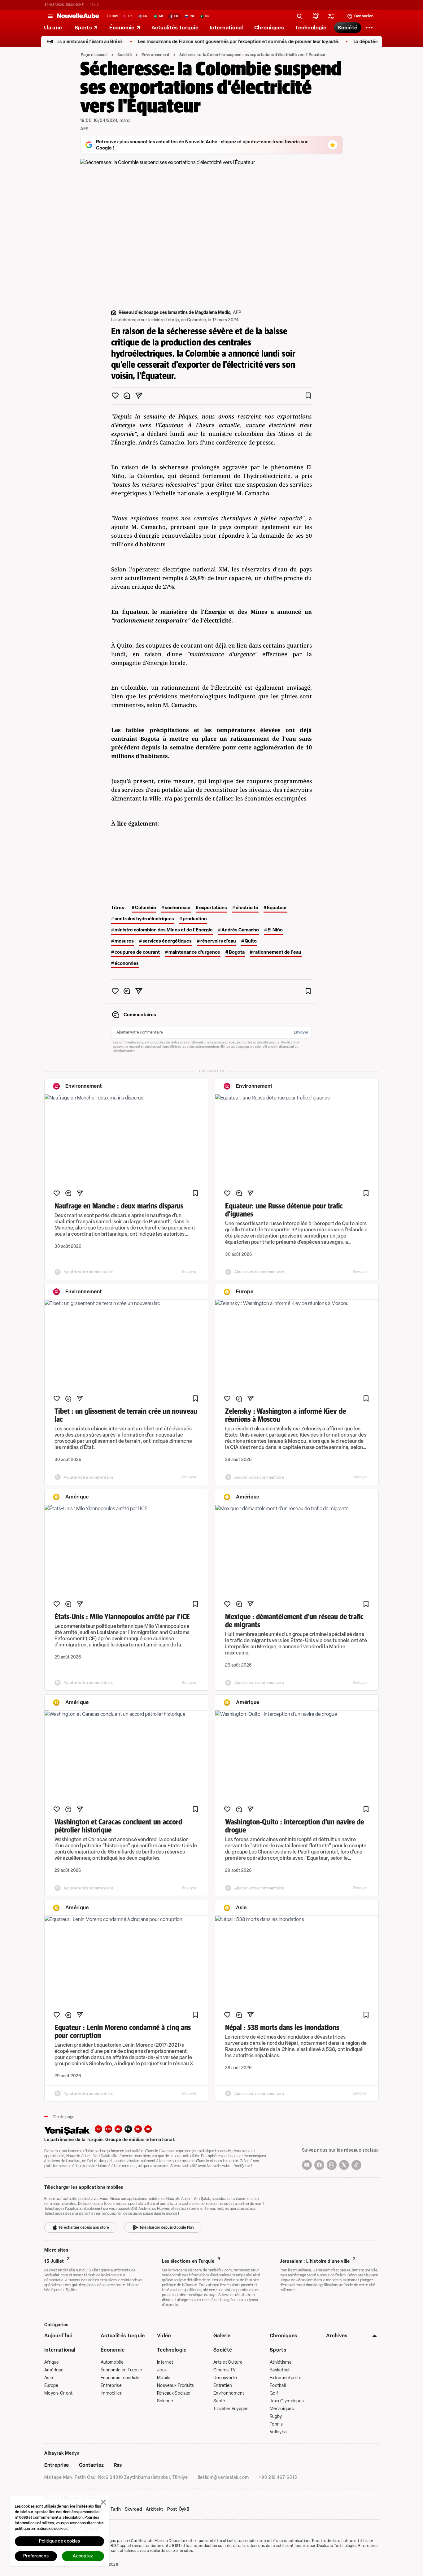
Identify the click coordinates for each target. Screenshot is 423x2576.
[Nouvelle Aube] (78, 16)
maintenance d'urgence (194, 952)
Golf (274, 2393)
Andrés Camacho (240, 930)
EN (108, 2129)
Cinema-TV (225, 2370)
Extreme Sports (286, 2378)
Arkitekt (155, 2509)
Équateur (277, 908)
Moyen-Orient (58, 2393)
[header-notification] (316, 16)
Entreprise (111, 2385)
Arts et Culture (228, 2362)
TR (98, 2129)
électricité (247, 908)
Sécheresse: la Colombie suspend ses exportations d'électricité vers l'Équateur (252, 55)
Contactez (91, 2465)
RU (138, 2129)
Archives (337, 2336)
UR (148, 2129)
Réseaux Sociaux (174, 2393)
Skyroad (133, 2509)
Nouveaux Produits (176, 2385)
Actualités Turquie (123, 2336)
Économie (113, 2350)
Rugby (276, 2416)
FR (128, 2129)
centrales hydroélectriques (144, 919)
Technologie (172, 2350)
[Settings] (369, 28)
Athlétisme (281, 2362)
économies (127, 963)
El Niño (275, 930)
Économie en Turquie (121, 2370)
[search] (300, 16)
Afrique (52, 2362)
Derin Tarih (109, 2509)
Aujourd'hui (58, 2336)
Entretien (223, 2385)
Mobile (164, 2378)
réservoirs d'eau (218, 941)
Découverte (225, 2378)
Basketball (280, 2370)
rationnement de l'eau (277, 952)
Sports (278, 2350)
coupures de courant (137, 952)
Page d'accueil (94, 55)
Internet (165, 2362)
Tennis (276, 2424)
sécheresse (178, 908)
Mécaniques (282, 2409)
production (195, 919)
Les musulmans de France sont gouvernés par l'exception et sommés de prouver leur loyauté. (203, 42)
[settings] (331, 16)
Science (165, 2401)
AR (118, 2129)
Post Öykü (178, 2509)
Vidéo (164, 2336)
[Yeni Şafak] (70, 2130)
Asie (49, 2378)
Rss (118, 2465)
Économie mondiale (120, 2378)
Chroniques (283, 2336)
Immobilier (111, 2393)
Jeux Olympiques (287, 2401)
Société (124, 55)
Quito (251, 941)
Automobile (112, 2362)
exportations (213, 908)
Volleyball (279, 2432)
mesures (124, 941)
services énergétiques (167, 941)
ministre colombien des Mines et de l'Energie (164, 930)
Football (278, 2385)
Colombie (146, 908)
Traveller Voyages (231, 2409)
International (60, 2350)
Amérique (54, 2370)
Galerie (222, 2336)
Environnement (156, 55)
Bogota (237, 952)
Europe (51, 2385)
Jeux (162, 2370)
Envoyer (301, 1032)
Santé (219, 2401)
